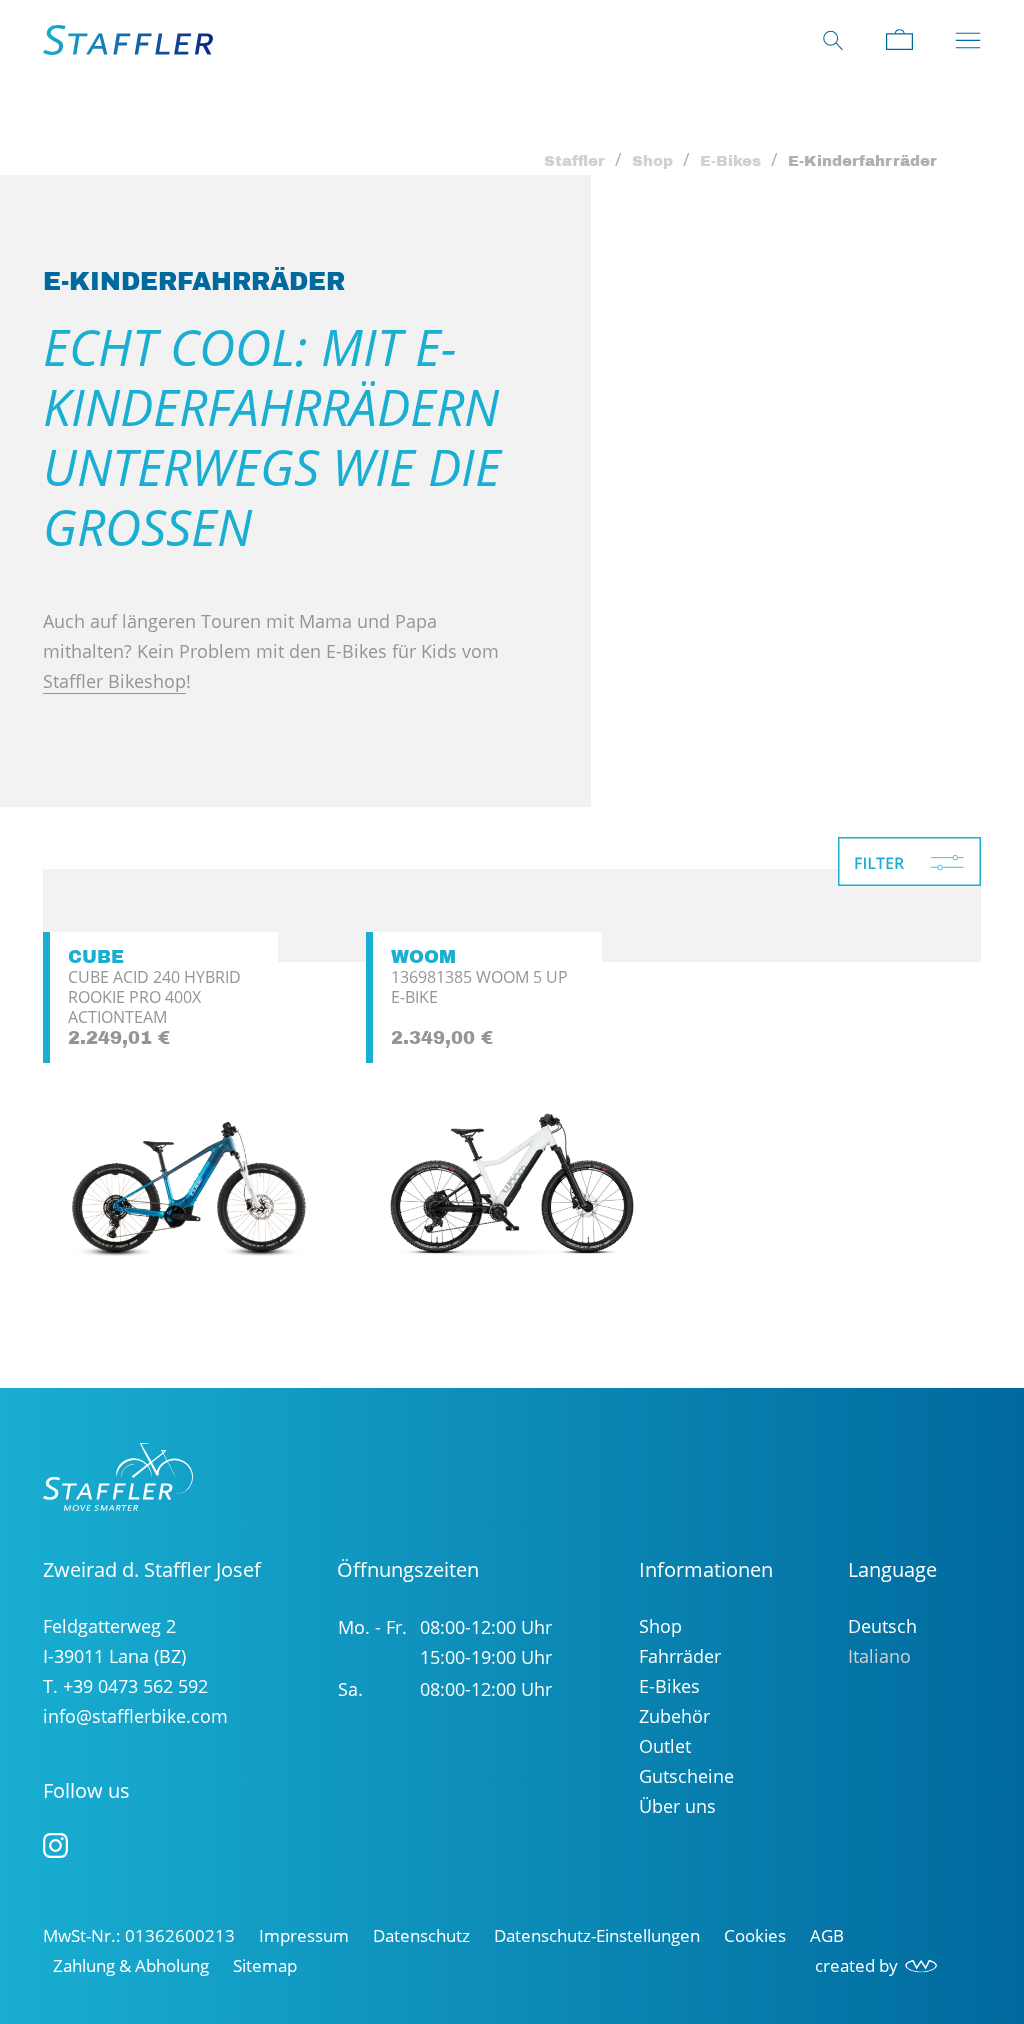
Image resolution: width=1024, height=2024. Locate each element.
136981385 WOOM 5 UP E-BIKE (479, 987)
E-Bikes (730, 161)
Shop (652, 161)
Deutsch (882, 1626)
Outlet (665, 1746)
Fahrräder (680, 1656)
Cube (96, 957)
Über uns (677, 1806)
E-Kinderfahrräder (862, 161)
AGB (827, 1935)
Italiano (879, 1656)
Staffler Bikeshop (114, 681)
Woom (423, 957)
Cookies (755, 1935)
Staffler (574, 161)
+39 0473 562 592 (135, 1686)
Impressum (304, 1935)
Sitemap (265, 1965)
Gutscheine (686, 1776)
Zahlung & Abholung (131, 1965)
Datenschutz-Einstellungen (597, 1935)
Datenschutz (421, 1935)
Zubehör (674, 1716)
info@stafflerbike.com (135, 1716)
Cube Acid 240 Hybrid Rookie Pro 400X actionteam (154, 997)
